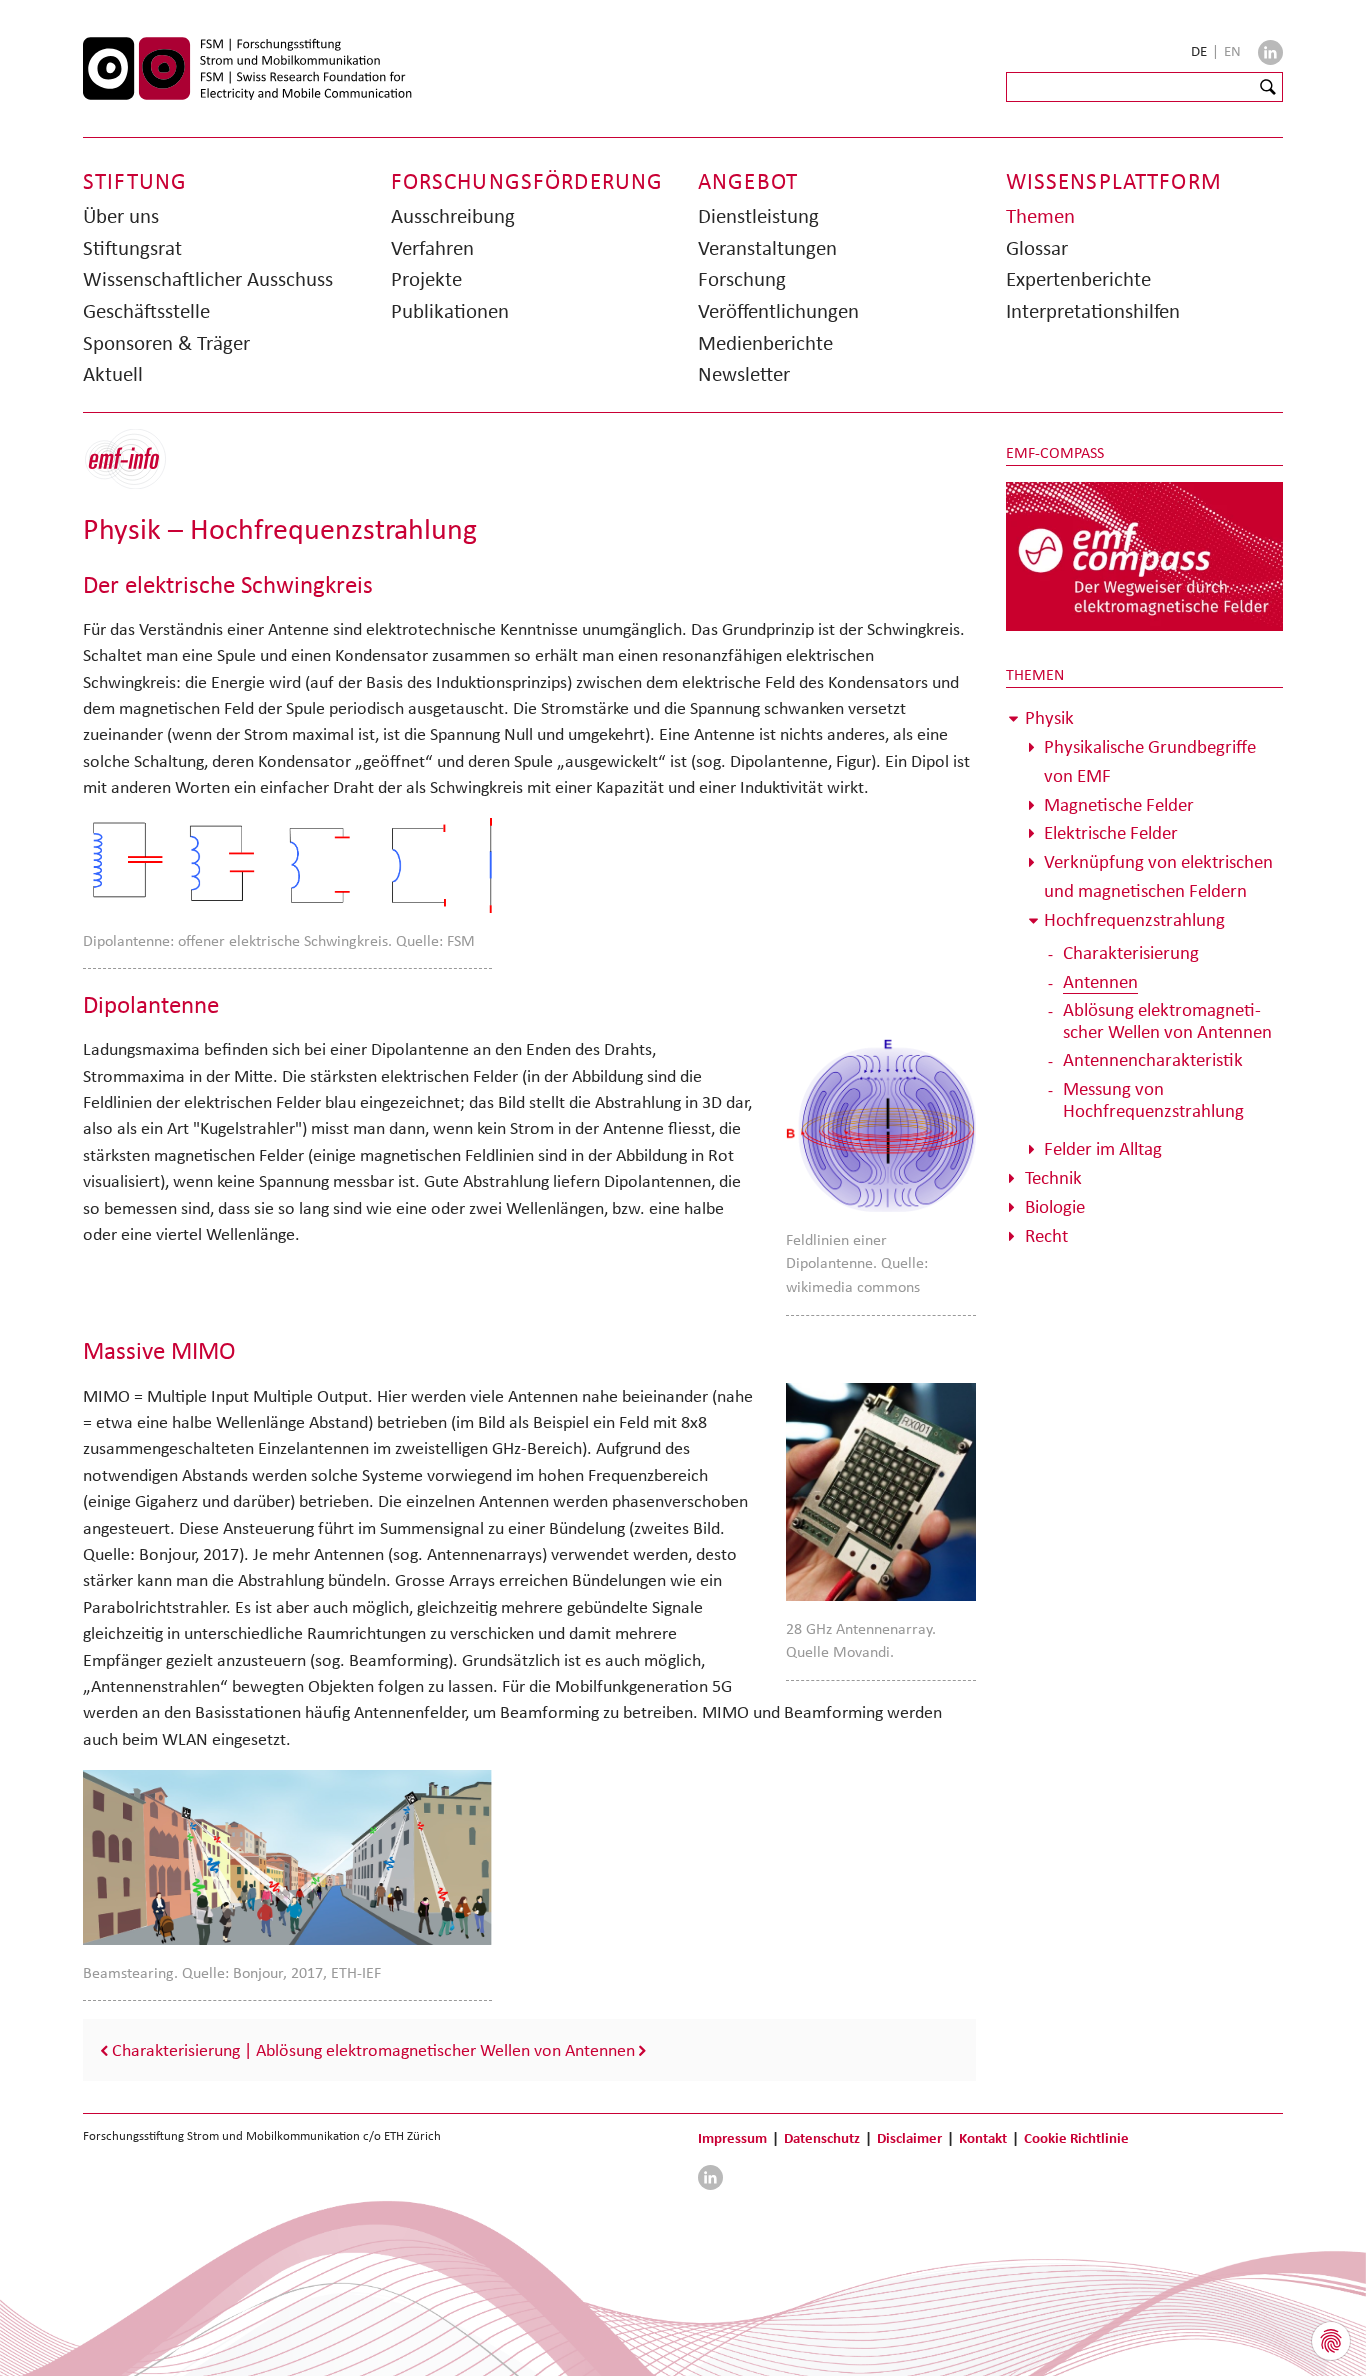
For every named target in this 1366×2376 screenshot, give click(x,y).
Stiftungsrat (132, 248)
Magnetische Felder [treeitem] (1119, 804)
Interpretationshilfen (1093, 311)
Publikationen (450, 311)
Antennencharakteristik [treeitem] (1153, 1059)
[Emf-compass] (1145, 555)
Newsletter (744, 374)
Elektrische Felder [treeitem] (1111, 832)
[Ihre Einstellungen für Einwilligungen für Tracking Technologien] (1331, 2341)
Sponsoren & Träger (166, 343)
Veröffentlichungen (778, 311)
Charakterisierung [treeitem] (1131, 952)
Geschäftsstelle (146, 311)
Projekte (426, 279)
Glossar (1037, 248)
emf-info (140, 469)
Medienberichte (765, 343)
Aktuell (113, 374)
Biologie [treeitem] (1055, 1206)
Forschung (742, 279)
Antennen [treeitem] (1100, 981)
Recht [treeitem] (1046, 1235)
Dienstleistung (758, 216)
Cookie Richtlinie (1076, 2137)
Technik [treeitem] (1053, 1177)
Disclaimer (909, 2137)
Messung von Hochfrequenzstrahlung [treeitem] (1153, 1099)
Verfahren (432, 248)
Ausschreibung (453, 216)
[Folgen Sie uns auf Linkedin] (1270, 52)
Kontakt (983, 2137)
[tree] (1145, 977)
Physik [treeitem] (1049, 717)
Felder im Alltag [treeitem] (1103, 1148)
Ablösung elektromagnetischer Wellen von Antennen (445, 2050)
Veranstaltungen (767, 248)
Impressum (732, 2137)
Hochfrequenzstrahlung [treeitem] (1134, 919)
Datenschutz (822, 2137)
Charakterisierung (176, 2050)
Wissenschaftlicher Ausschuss (208, 279)
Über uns (121, 216)
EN (1232, 51)
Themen (1040, 216)
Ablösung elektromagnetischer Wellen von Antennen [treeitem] (1167, 1020)
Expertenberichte (1078, 279)
